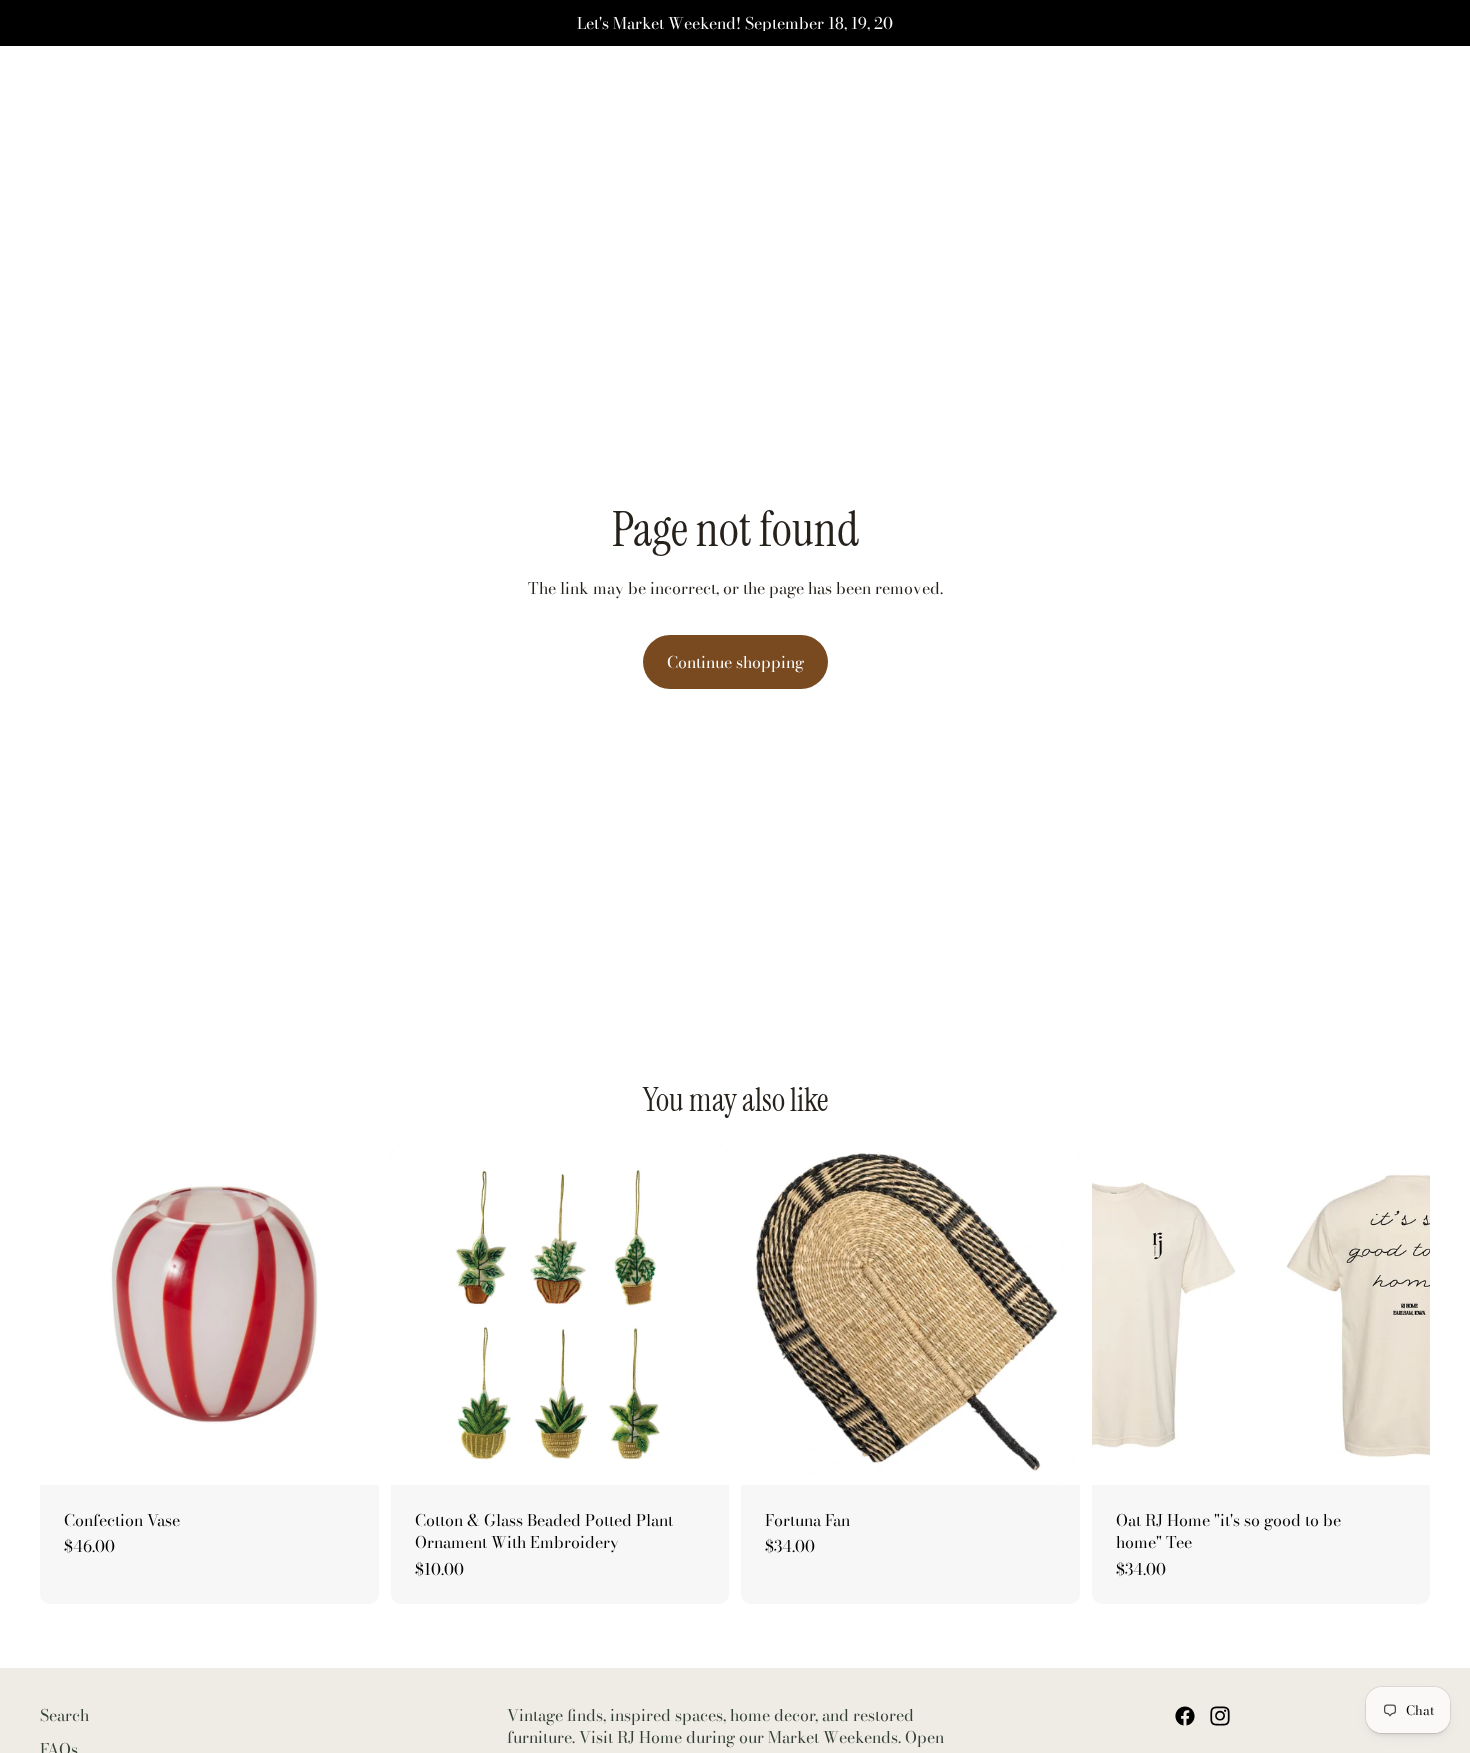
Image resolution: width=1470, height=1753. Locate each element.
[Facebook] (1185, 1716)
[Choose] (698, 1454)
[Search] (1322, 102)
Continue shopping (735, 662)
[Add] (348, 1454)
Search (64, 1715)
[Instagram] (1220, 1716)
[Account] (1364, 102)
